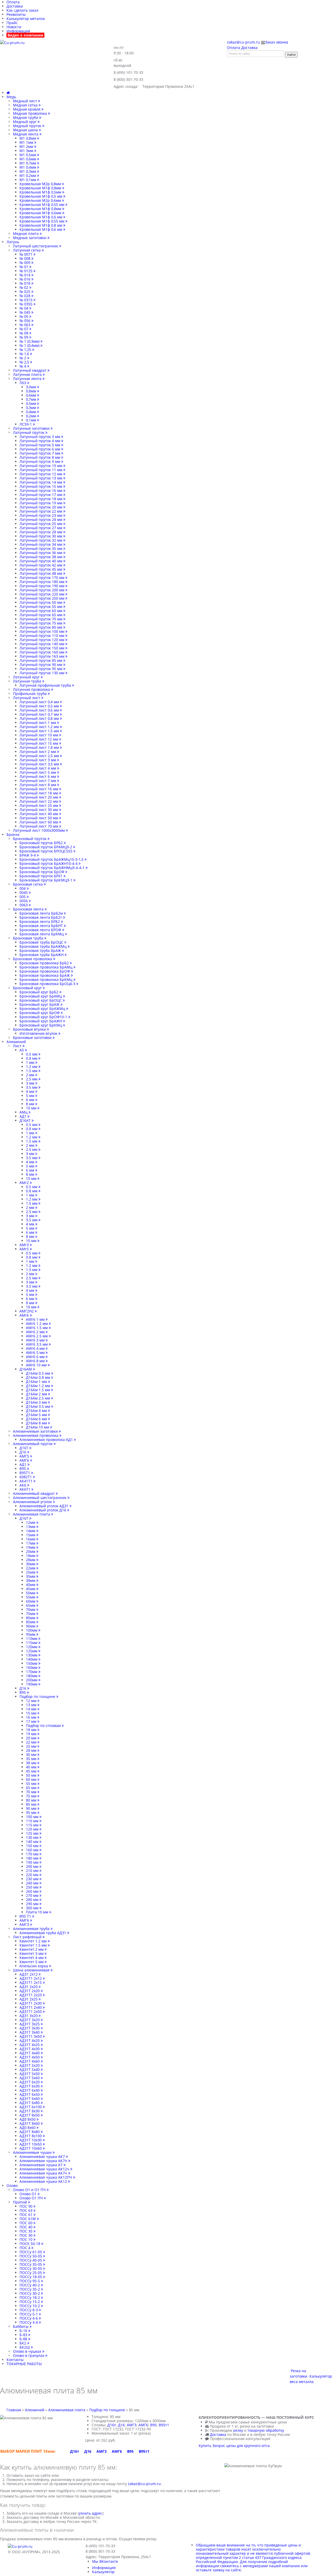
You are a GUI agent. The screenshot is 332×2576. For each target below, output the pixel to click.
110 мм (33, 1821)
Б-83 (24, 2335)
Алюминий (16, 1042)
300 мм (33, 1908)
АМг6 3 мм (36, 1340)
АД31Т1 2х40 (31, 2007)
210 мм (33, 1871)
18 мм (32, 1730)
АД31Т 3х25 (30, 2024)
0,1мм (32, 420)
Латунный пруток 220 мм (42, 594)
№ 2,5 (25, 362)
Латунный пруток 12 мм (41, 474)
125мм (32, 1651)
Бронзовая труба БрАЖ (41, 950)
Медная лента (26, 134)
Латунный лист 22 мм (39, 801)
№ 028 (25, 296)
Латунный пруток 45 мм (41, 569)
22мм (31, 1568)
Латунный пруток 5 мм (40, 445)
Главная (14, 2410)
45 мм (32, 1771)
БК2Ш (25, 2347)
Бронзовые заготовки (33, 1038)
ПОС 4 (25, 2248)
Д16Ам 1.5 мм (39, 1390)
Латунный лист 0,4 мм (40, 702)
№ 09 (24, 337)
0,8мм (32, 391)
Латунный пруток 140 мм (42, 644)
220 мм (33, 1875)
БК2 (23, 2343)
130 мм (33, 1837)
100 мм (33, 1817)
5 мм (31, 1096)
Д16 (23, 1452)
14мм (31, 1531)
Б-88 (24, 2339)
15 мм (32, 1713)
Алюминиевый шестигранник (40, 1498)
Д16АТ (26, 1120)
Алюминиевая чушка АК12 (44, 2181)
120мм (32, 1647)
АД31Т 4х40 (30, 2053)
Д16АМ (26, 1369)
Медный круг (25, 122)
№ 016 (25, 279)
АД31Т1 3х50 (31, 2036)
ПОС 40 (26, 2227)
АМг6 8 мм (36, 1361)
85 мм (32, 1804)
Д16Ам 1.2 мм (39, 1386)
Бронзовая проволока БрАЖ (45, 975)
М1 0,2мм (28, 175)
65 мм (32, 1788)
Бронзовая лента (29, 909)
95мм (31, 1634)
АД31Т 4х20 (30, 2040)
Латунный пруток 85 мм (41, 660)
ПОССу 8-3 (29, 2310)
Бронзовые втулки (30, 1029)
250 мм (33, 1887)
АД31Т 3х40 (30, 2032)
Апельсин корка (34, 1966)
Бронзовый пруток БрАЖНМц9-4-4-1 (53, 868)
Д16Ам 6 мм (37, 1419)
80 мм (32, 1800)
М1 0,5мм (28, 155)
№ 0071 (26, 254)
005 (23, 897)
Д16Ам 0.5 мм (39, 1373)
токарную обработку (266, 2430)
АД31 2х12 (29, 1974)
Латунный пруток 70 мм (41, 619)
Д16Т (24, 1448)
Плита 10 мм (38, 1912)
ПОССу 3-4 (29, 2322)
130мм (32, 1655)
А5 (22, 1050)
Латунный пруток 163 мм (42, 656)
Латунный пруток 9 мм (40, 461)
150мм (32, 1663)
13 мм (32, 1705)
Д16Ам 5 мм (37, 1415)
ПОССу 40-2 (30, 2285)
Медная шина (26, 130)
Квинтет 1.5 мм (34, 1945)
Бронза (13, 834)
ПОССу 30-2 (30, 2293)
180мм (32, 1676)
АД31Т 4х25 (30, 2045)
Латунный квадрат (30, 370)
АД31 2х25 (29, 1999)
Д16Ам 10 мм (38, 1427)
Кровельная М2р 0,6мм (41, 200)
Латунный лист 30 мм (39, 810)
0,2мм (32, 416)
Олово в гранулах (29, 2355)
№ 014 (25, 275)
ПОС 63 (26, 2210)
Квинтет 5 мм (32, 1962)
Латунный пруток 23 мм (41, 515)
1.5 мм (32, 1071)
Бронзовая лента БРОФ (41, 930)
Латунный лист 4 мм (38, 768)
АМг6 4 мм (36, 1348)
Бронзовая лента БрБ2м (42, 913)
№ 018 (25, 283)
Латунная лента (28, 379)
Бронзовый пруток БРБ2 (42, 843)
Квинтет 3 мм (32, 1953)
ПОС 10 (26, 2239)
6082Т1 (26, 1477)
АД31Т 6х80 (30, 2103)
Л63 (23, 383)
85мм (31, 1622)
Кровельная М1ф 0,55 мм (42, 204)
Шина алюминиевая (32, 1970)
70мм (31, 1609)
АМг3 (25, 1245)
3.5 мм (32, 1087)
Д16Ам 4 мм (37, 1411)
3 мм (31, 1083)
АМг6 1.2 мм (37, 1323)
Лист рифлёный (28, 1937)
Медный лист (26, 101)
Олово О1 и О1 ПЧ (30, 2190)
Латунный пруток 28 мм (41, 532)
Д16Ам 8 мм (37, 1423)
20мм (31, 1551)
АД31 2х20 (29, 1987)
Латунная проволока (32, 689)
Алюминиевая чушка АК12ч (45, 2169)
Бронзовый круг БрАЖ (40, 1004)
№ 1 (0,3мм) (30, 341)
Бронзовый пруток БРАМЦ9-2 (46, 847)
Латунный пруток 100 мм (42, 631)
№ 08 (24, 333)
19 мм (32, 1734)
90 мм (32, 1808)
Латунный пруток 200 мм (42, 590)
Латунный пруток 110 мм (42, 636)
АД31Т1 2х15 (31, 1982)
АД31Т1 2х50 (31, 2011)
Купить (205, 2446)
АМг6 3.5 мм (37, 1344)
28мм (31, 1560)
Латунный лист (27, 698)
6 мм (31, 1100)
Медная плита (26, 234)
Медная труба (26, 117)
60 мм (32, 1779)
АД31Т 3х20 (30, 2020)
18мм (31, 1556)
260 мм (33, 1891)
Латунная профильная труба (46, 685)
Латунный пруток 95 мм (41, 669)
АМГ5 (25, 1456)
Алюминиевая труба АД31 (43, 1933)
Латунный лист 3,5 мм (40, 764)
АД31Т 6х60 (30, 2098)
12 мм (32, 1701)
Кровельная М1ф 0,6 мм (41, 217)
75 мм (32, 1796)
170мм (32, 1672)
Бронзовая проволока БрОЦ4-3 (48, 984)
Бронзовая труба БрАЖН (42, 955)
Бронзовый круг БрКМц (41, 1025)
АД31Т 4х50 (30, 2057)
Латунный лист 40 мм (39, 814)
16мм (31, 1539)
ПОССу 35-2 (30, 2289)
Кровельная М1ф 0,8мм (41, 188)
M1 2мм (27, 146)
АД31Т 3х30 (30, 2028)
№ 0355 (26, 304)
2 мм (31, 1075)
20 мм (32, 1738)
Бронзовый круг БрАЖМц (43, 1009)
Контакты (15, 2360)
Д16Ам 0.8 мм (39, 1377)
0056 (24, 901)
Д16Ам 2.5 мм (39, 1398)
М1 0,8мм (28, 138)
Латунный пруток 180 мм (42, 582)
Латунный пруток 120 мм (42, 640)
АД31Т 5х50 (30, 2074)
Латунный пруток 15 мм (41, 486)
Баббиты (21, 2326)
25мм (31, 1572)
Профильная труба (30, 694)
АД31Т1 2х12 (31, 1978)
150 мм (33, 1846)
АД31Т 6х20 (30, 2082)
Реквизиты (16, 14)
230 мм (33, 1879)
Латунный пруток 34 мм (41, 544)
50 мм (32, 1775)
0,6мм (32, 395)
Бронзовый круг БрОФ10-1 (44, 1017)
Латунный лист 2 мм (38, 752)
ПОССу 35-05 (31, 2264)
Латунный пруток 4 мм (40, 441)
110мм (32, 1638)
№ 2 (23, 358)
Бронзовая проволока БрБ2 (45, 963)
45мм (31, 1589)
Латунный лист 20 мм (39, 797)
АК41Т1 (26, 1481)
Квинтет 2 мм (32, 1949)
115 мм (33, 1825)
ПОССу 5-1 (29, 2314)
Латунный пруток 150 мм (42, 648)
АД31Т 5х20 (30, 2065)
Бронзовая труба (29, 938)
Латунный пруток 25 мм (41, 524)
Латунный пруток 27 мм (41, 528)
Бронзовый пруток (30, 839)
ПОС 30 (26, 2235)
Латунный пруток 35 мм (41, 548)
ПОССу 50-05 (31, 2256)
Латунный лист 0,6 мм (40, 710)
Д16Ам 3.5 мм (39, 1406)
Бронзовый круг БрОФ (40, 1013)
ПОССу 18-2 (30, 2297)
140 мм (33, 1842)
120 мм (33, 1829)
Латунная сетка (27, 250)
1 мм (31, 1062)
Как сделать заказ (22, 10)
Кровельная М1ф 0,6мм (41, 213)
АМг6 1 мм (36, 1319)
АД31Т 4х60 (30, 2061)
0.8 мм (32, 1058)
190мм (32, 1684)
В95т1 (164, 2425)
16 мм (32, 1717)
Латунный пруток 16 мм (41, 490)
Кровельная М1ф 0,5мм (41, 192)
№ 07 (24, 329)
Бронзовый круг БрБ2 (39, 992)
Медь (11, 97)
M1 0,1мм (28, 180)
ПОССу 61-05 (31, 2252)
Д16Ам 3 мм (37, 1402)
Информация (18, 31)
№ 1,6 (25, 354)
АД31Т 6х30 (30, 2086)
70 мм (32, 1792)
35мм (31, 1576)
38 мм (32, 1763)
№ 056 (25, 321)
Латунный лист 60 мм (39, 822)
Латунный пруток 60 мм (41, 611)
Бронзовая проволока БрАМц (46, 967)
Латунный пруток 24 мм (41, 519)
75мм (31, 1614)
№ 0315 (26, 300)
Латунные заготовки (32, 428)
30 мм (32, 1755)
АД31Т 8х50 (30, 2115)
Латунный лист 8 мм (38, 785)
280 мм (33, 1900)
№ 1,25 (26, 350)
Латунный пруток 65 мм (41, 615)
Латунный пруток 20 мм (41, 507)
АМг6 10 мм (37, 1365)
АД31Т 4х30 (30, 2049)
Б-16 (24, 2331)
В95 (23, 1469)
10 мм (32, 1108)
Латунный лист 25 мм (39, 805)
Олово (12, 2186)
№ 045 (25, 312)
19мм (31, 1547)
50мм (31, 1593)
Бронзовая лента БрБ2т (41, 917)
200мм (32, 1680)
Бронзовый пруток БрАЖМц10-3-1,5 (52, 859)
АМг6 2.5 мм (37, 1336)
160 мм (33, 1850)
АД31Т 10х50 (31, 2144)
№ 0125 (26, 271)
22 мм (32, 1742)
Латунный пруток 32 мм (41, 540)
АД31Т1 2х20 (31, 1995)
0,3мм (32, 408)
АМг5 (25, 1249)
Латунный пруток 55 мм (41, 607)
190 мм (33, 1862)
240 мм (33, 1883)
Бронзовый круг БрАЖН (41, 1021)
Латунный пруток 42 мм (41, 565)
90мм (31, 1626)
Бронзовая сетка (28, 884)
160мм (32, 1667)
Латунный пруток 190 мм (42, 586)
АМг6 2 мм (36, 1332)
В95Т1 (25, 1473)
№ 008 (25, 258)
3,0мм (32, 387)
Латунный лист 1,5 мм (40, 731)
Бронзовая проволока (33, 959)
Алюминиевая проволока (36, 1435)
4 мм (31, 1091)
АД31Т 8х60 (30, 2123)
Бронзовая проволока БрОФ (45, 971)
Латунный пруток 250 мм (42, 598)
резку (238, 2430)
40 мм (32, 1767)
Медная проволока (30, 113)
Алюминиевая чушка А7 (41, 2165)
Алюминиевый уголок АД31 (44, 1506)
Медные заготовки (30, 238)
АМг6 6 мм (36, 1357)
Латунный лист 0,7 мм (40, 714)
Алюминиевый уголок (33, 1502)
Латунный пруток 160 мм (42, 652)
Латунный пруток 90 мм (41, 665)
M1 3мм (27, 151)
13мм (31, 1527)
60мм (31, 1601)
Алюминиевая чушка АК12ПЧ (46, 2177)
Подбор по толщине (38, 1696)
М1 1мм (27, 142)
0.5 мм (32, 1054)
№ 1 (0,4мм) (30, 345)
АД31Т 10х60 (31, 2148)
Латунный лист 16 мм (39, 789)
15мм (31, 1535)
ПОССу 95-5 (30, 2281)
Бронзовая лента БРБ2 (40, 921)
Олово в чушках (28, 2351)
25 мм (32, 1746)
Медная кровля (27, 109)
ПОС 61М (28, 2219)
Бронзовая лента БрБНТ (42, 926)
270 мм (33, 1895)
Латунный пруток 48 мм (41, 573)
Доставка (15, 6)
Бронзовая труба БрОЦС (42, 942)
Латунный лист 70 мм (39, 826)
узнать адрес (91, 2513)
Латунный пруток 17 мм (41, 495)
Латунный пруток (29, 432)
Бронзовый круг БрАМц (41, 996)
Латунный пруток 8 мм (40, 457)
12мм (31, 1522)
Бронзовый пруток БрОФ (42, 872)
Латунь (13, 242)
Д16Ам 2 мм (37, 1394)
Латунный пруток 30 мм (41, 536)
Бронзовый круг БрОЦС (41, 1000)
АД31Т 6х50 (30, 2094)
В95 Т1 (26, 1916)
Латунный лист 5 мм (38, 772)
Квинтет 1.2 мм (34, 1941)
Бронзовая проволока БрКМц (46, 980)
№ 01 (24, 267)
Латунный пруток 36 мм (41, 553)
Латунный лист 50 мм (39, 818)
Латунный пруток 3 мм (40, 437)
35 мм (32, 1759)
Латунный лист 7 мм (38, 781)
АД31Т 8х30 (30, 2111)
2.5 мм (32, 1079)
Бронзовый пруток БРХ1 (41, 876)
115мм (32, 1643)
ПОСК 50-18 (30, 2244)
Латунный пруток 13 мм (41, 478)
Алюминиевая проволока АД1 (47, 1440)
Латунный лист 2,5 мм (40, 756)
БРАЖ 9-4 (28, 855)
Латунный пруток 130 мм (42, 673)
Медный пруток (28, 126)
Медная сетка (26, 105)
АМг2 (25, 1183)
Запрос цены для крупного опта (241, 2446)
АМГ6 (25, 1460)
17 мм (32, 1721)
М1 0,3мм (28, 171)
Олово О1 (29, 2194)
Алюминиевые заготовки (36, 1431)
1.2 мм (32, 1067)
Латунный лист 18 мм (39, 793)
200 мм (33, 1866)
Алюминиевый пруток (33, 1444)
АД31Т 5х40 (30, 2069)
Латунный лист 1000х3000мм (39, 830)
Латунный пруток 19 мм (41, 503)
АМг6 (25, 1315)
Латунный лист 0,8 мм (40, 718)
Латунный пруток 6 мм (40, 449)
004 (23, 888)
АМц (24, 1112)
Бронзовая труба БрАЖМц (44, 946)
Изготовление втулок (39, 1033)
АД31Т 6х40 (30, 2090)
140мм (32, 1659)
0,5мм (32, 403)
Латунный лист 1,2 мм (40, 727)
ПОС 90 (26, 2206)
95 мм (32, 1813)
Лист (18, 1046)
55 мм (32, 1784)
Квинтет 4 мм (32, 1958)
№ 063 (25, 325)
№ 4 (23, 366)
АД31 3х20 (29, 2016)
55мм (31, 1597)
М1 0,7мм (28, 163)
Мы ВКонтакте (105, 2561)
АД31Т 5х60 (30, 2078)
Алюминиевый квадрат (34, 1493)
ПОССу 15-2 (30, 2302)
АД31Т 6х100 (31, 2107)
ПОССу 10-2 (30, 2306)
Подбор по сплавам (44, 1725)
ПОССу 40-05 (31, 2260)
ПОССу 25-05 (31, 2273)
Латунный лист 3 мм (38, 760)
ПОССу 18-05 (31, 2277)
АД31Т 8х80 (30, 2132)
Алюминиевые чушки (33, 2152)
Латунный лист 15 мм (39, 743)
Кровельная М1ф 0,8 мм (41, 225)
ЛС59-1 (26, 424)
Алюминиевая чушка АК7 (43, 2157)
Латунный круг (27, 677)
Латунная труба (28, 681)
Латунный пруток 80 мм (41, 627)
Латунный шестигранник (36, 246)
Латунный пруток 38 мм (41, 557)
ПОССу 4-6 (29, 2318)
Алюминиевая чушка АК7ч (44, 2173)
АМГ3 (25, 1924)
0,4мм (32, 412)
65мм (31, 1605)
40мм (31, 1585)
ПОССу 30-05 (31, 2268)
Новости (14, 27)
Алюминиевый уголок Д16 (43, 1510)
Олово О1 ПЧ (32, 2198)
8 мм (31, 1104)
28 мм (32, 1750)
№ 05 (24, 316)
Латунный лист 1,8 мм (40, 747)
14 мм (32, 1709)
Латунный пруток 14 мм (41, 482)
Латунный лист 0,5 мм (40, 706)
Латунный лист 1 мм (38, 723)
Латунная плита (28, 374)
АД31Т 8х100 (31, 2136)
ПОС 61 (26, 2215)
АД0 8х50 (28, 2119)
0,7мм (32, 399)
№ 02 (24, 287)
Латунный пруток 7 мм (40, 453)
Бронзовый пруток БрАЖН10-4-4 (49, 863)
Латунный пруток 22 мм (41, 511)
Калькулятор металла (26, 19)
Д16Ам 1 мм (37, 1382)
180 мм (33, 1858)
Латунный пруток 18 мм (41, 499)
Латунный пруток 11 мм (41, 470)
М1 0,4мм (28, 167)
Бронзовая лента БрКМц (42, 934)
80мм (31, 1618)
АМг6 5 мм (36, 1352)
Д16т (112, 2425)
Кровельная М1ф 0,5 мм (41, 196)
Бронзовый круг (28, 988)
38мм (31, 1580)
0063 (24, 905)
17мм (31, 1543)
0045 (24, 892)
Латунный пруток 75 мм (41, 623)
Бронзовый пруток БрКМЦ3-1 (46, 880)
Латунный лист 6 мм (38, 776)
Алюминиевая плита (32, 1514)
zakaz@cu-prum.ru (144, 2484)
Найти (291, 55)
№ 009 (25, 263)
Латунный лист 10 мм (39, 735)
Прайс (12, 23)
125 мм (33, 1833)
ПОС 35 (26, 2231)
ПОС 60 (26, 2223)
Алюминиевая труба (32, 1929)
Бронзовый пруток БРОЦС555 (46, 851)
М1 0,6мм (28, 159)
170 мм (33, 1854)
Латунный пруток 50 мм (41, 602)
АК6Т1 (25, 1489)
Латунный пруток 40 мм (41, 561)
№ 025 (25, 292)
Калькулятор (103, 2572)
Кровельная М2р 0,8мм (41, 184)
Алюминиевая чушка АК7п (44, 2161)
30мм (31, 1564)
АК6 (23, 1485)
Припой (20, 2202)
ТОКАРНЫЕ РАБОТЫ (24, 2364)
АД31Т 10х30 (31, 2140)
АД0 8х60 (28, 2127)
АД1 (23, 1116)
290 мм (33, 1904)
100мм (32, 1630)
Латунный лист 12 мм (39, 739)
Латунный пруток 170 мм (42, 577)
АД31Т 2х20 (30, 1991)
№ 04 (24, 308)
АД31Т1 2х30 (31, 2003)
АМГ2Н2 (27, 1311)
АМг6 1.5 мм (37, 1328)
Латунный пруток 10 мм (41, 466)
